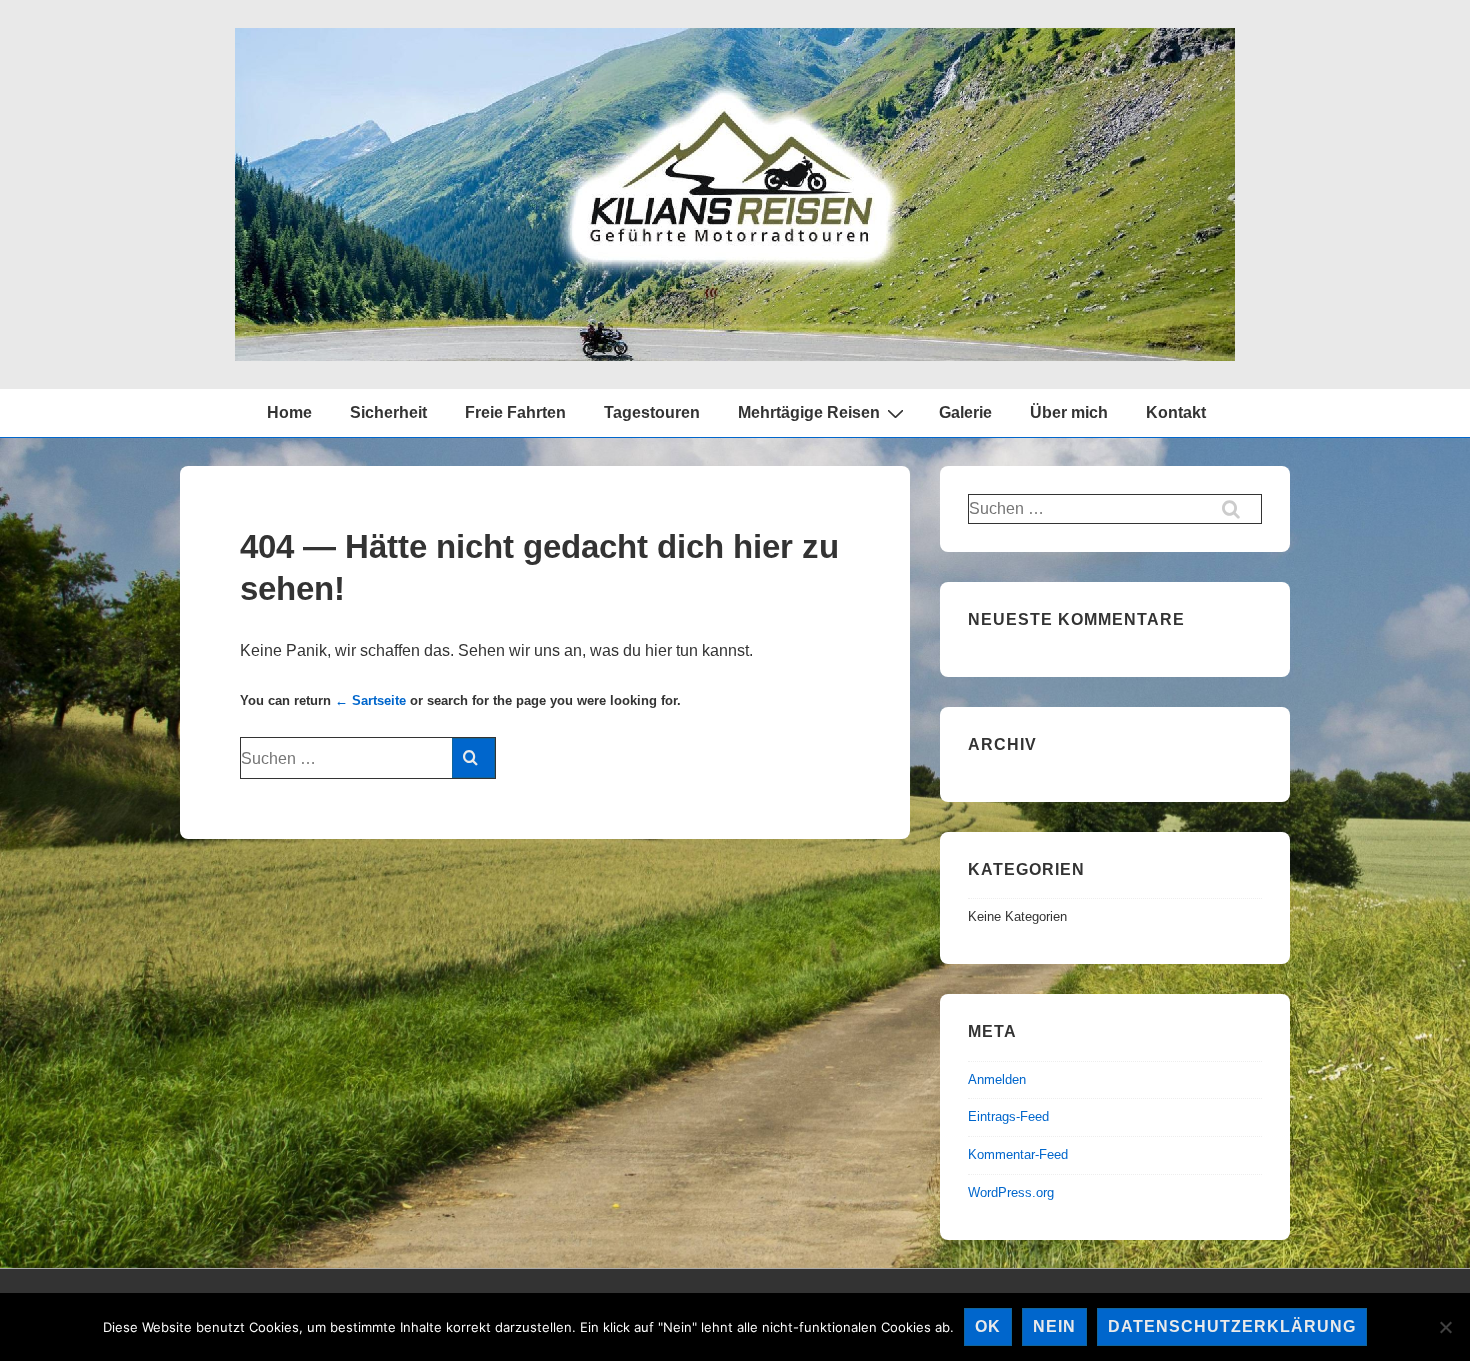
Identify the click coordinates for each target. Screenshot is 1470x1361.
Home (289, 412)
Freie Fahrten (515, 412)
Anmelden (997, 1079)
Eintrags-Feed (1008, 1116)
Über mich (1069, 412)
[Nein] (1445, 1327)
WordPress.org (1011, 1192)
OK (988, 1326)
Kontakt (1176, 412)
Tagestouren (652, 412)
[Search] (473, 758)
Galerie (965, 412)
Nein (1054, 1326)
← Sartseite (370, 700)
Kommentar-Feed (1018, 1154)
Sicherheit (388, 412)
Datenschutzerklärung (1232, 1326)
